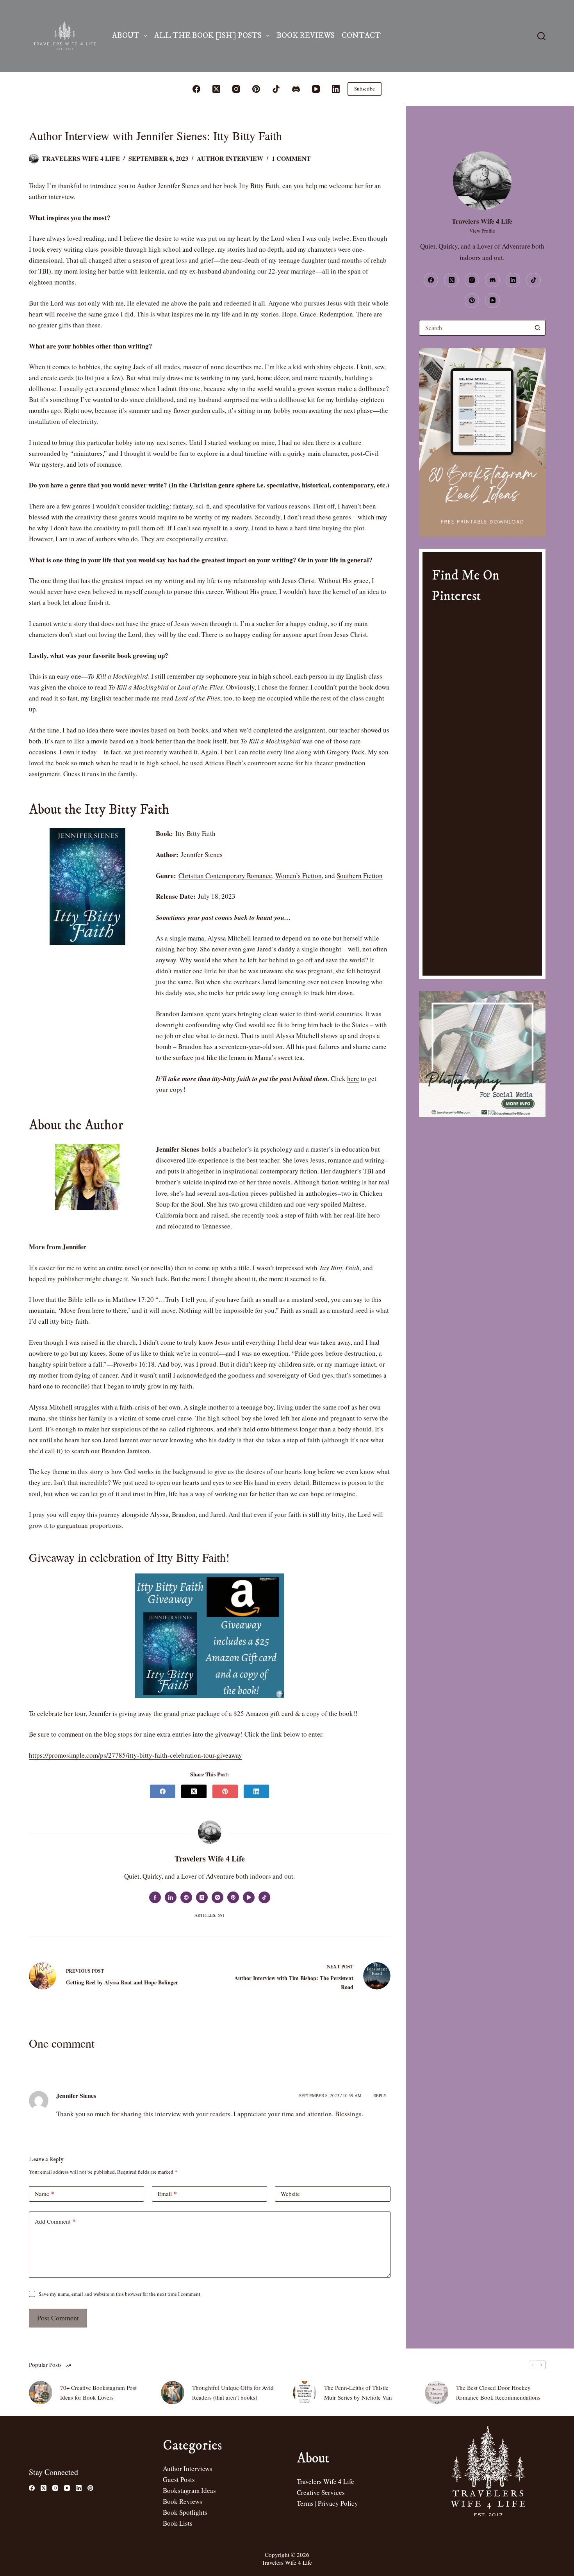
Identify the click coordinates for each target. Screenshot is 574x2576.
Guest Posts (179, 2479)
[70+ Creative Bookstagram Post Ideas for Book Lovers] (41, 2393)
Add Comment (55, 2221)
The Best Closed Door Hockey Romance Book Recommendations (498, 2392)
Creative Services (321, 2492)
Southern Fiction (360, 876)
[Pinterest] (256, 89)
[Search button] (538, 328)
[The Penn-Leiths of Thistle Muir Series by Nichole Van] (305, 2393)
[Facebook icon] (155, 1897)
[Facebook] (196, 89)
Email (167, 2194)
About (126, 36)
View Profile (482, 231)
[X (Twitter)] (216, 89)
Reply (380, 2095)
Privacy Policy (338, 2503)
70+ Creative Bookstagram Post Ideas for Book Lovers (98, 2392)
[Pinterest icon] (233, 1897)
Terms (305, 2503)
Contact (361, 36)
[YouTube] (316, 89)
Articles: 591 (210, 1915)
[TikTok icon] (264, 1897)
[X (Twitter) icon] (202, 1897)
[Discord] (296, 89)
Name (45, 2194)
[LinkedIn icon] (171, 1897)
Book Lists (178, 2523)
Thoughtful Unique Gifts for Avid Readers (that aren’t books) (233, 2392)
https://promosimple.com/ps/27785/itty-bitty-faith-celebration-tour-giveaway (135, 1755)
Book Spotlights (185, 2512)
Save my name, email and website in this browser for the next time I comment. (120, 2294)
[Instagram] (236, 89)
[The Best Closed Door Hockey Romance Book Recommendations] (437, 2393)
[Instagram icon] (217, 1897)
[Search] (541, 36)
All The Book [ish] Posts (208, 36)
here (353, 1078)
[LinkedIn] (336, 89)
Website (290, 2194)
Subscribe (365, 89)
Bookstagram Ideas (189, 2490)
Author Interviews (188, 2468)
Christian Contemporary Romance (225, 876)
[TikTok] (276, 89)
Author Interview (230, 158)
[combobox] (475, 328)
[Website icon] (186, 1897)
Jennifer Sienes (76, 2095)
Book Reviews (306, 36)
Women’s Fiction (299, 876)
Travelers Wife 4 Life (325, 2481)
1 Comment (291, 158)
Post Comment (58, 2318)
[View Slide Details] (482, 442)
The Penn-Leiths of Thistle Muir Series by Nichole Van (358, 2392)
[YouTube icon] (249, 1897)
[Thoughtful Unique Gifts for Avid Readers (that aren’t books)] (173, 2393)
